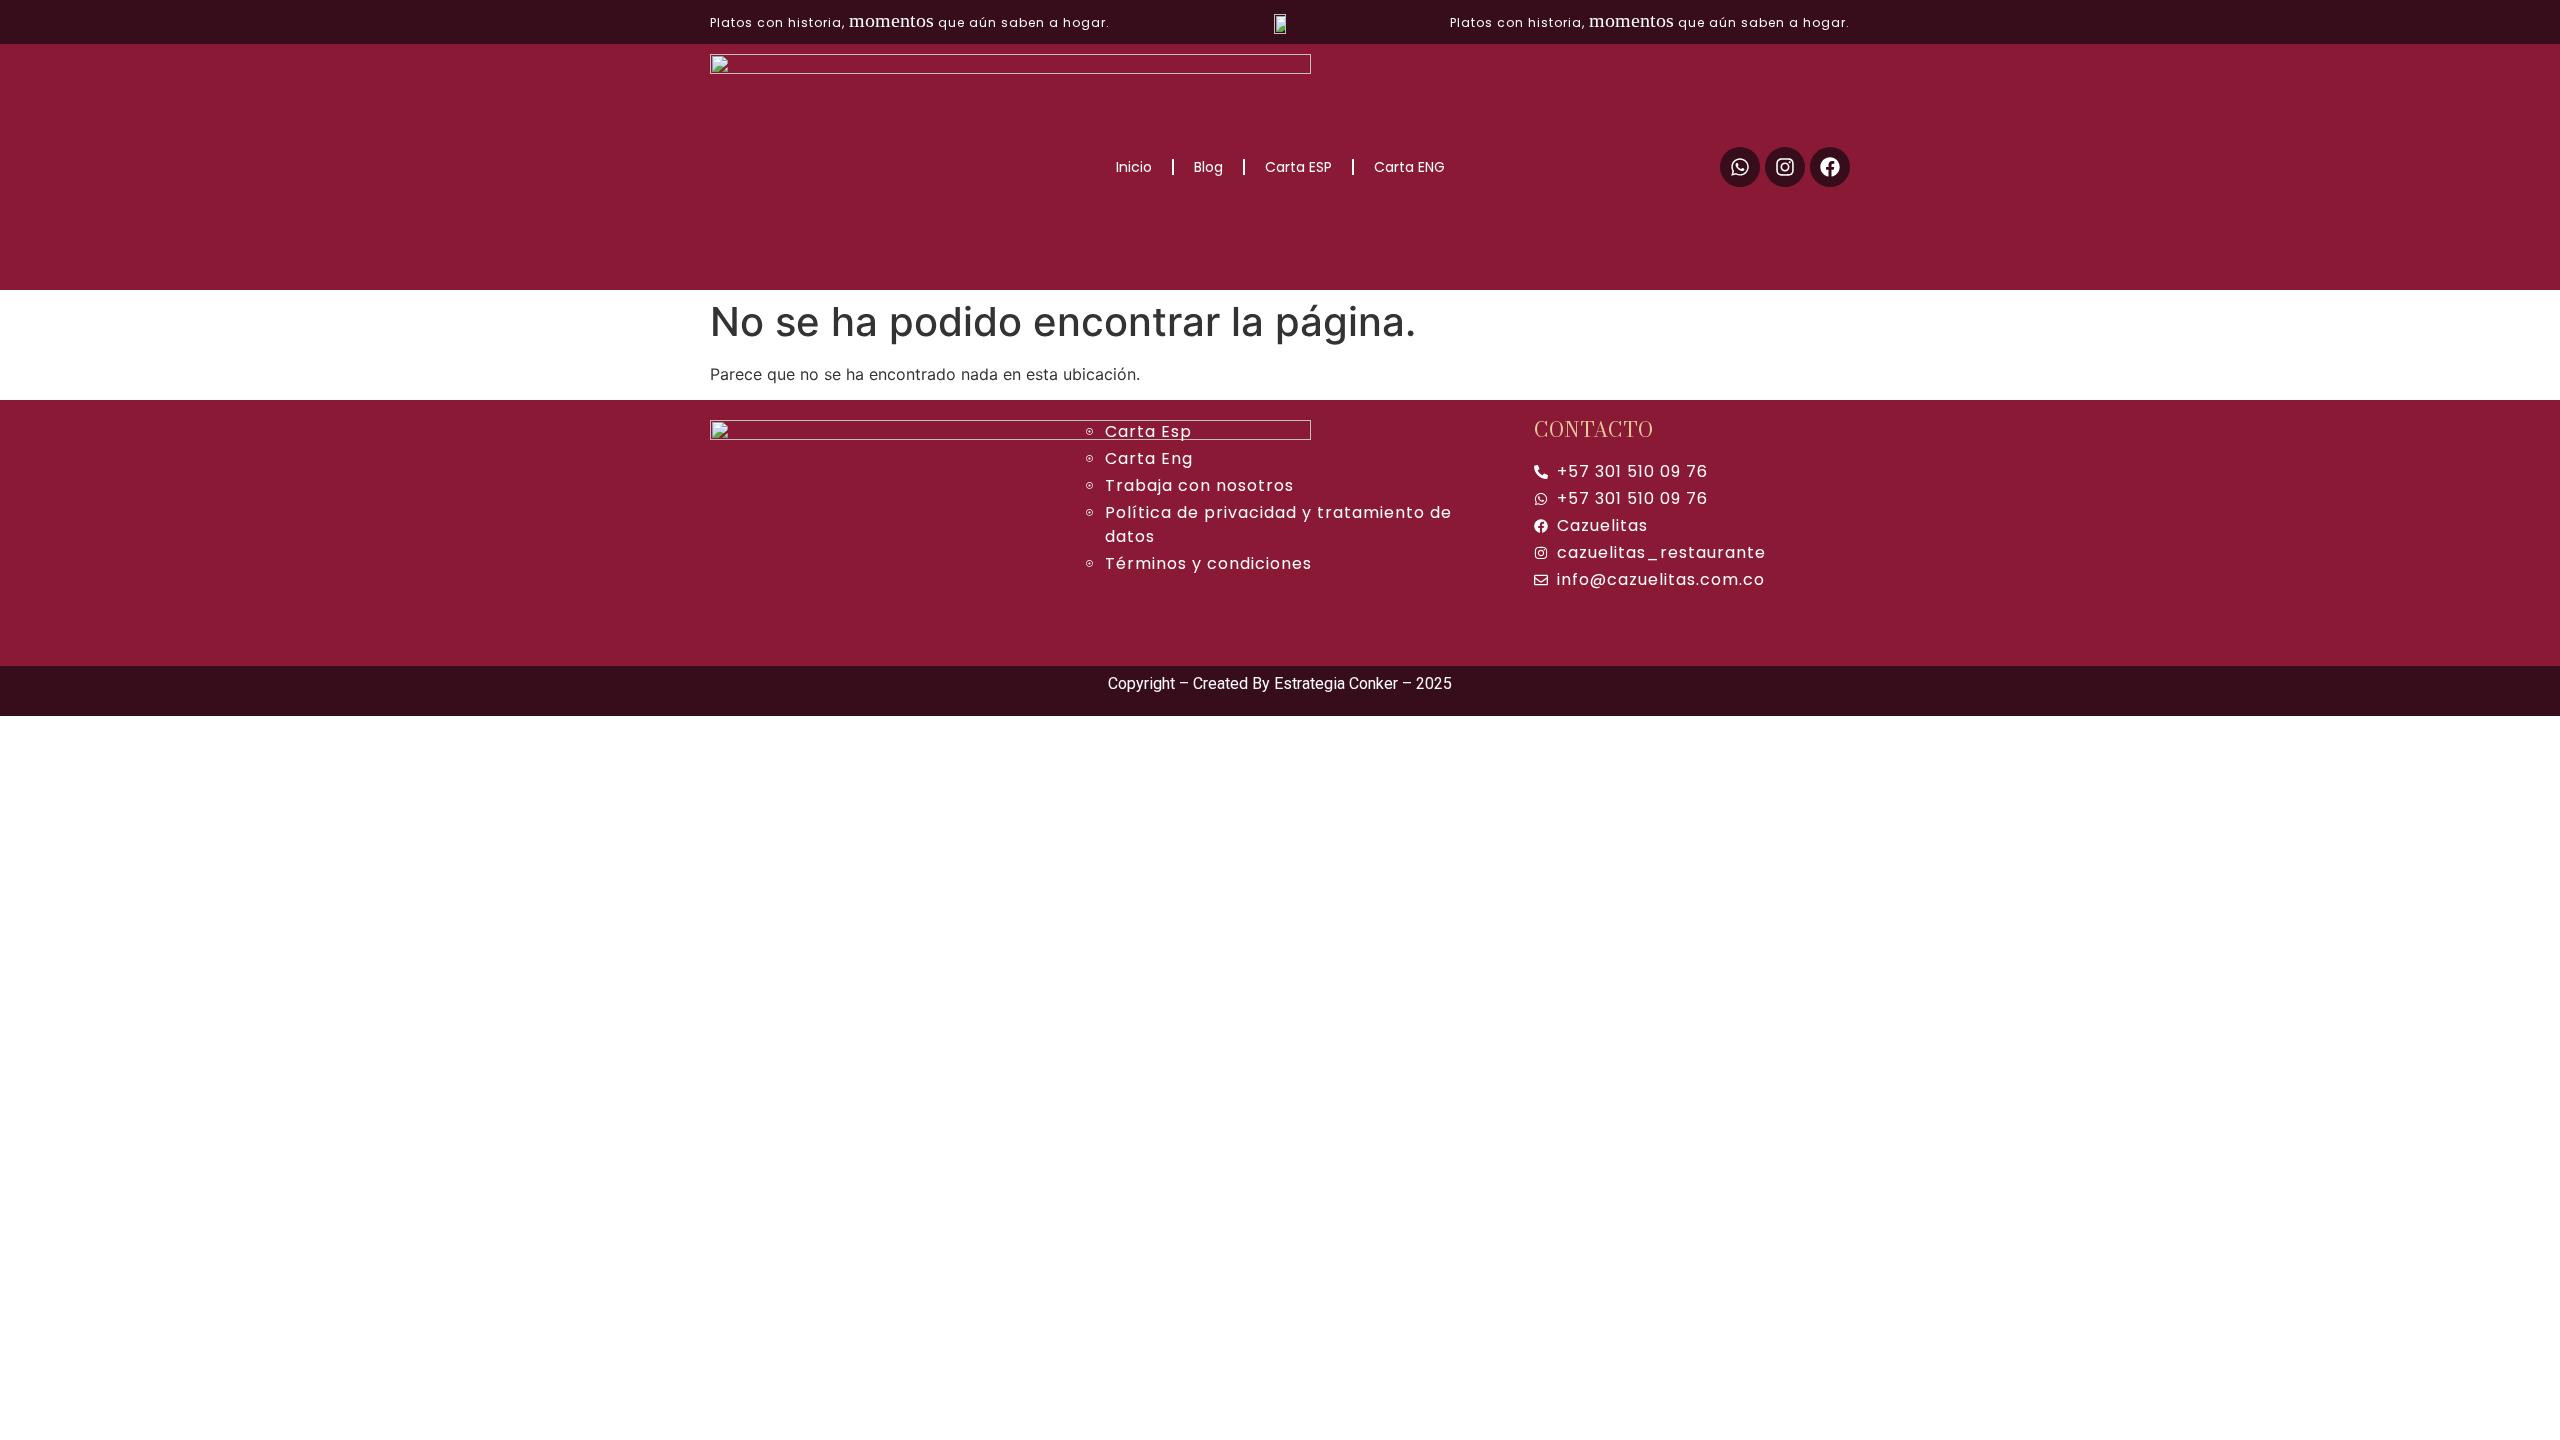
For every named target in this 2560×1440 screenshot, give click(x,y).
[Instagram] (1785, 167)
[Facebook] (1830, 167)
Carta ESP (1298, 167)
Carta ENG (1409, 167)
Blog (1208, 167)
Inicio (1134, 167)
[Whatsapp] (1740, 167)
